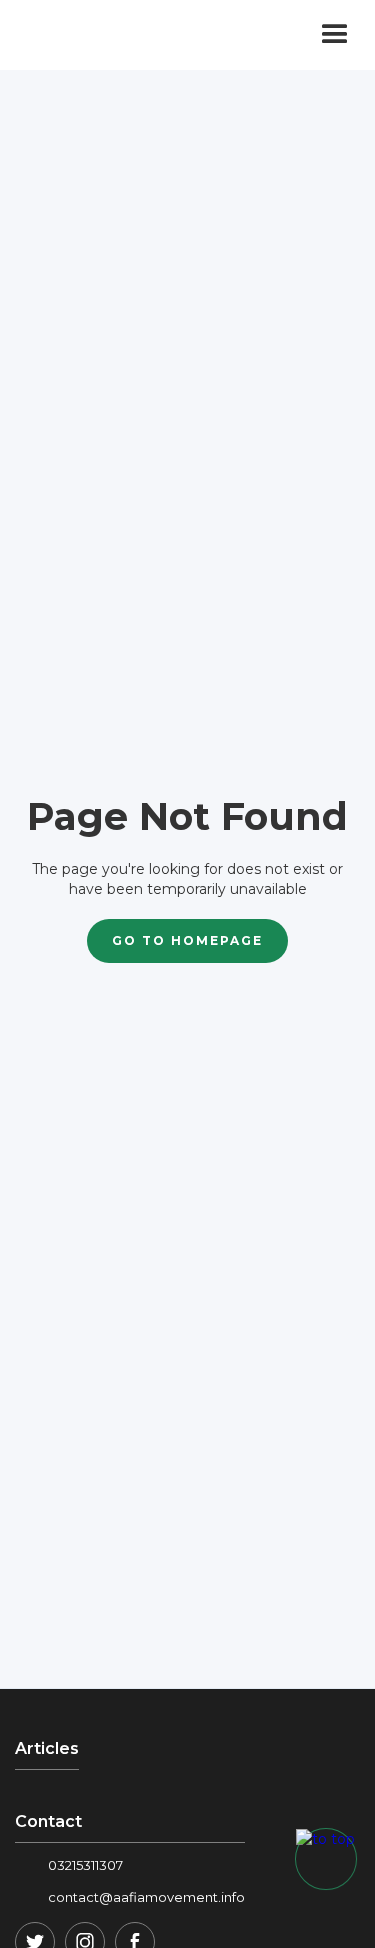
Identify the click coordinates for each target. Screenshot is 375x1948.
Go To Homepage (187, 940)
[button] (335, 35)
